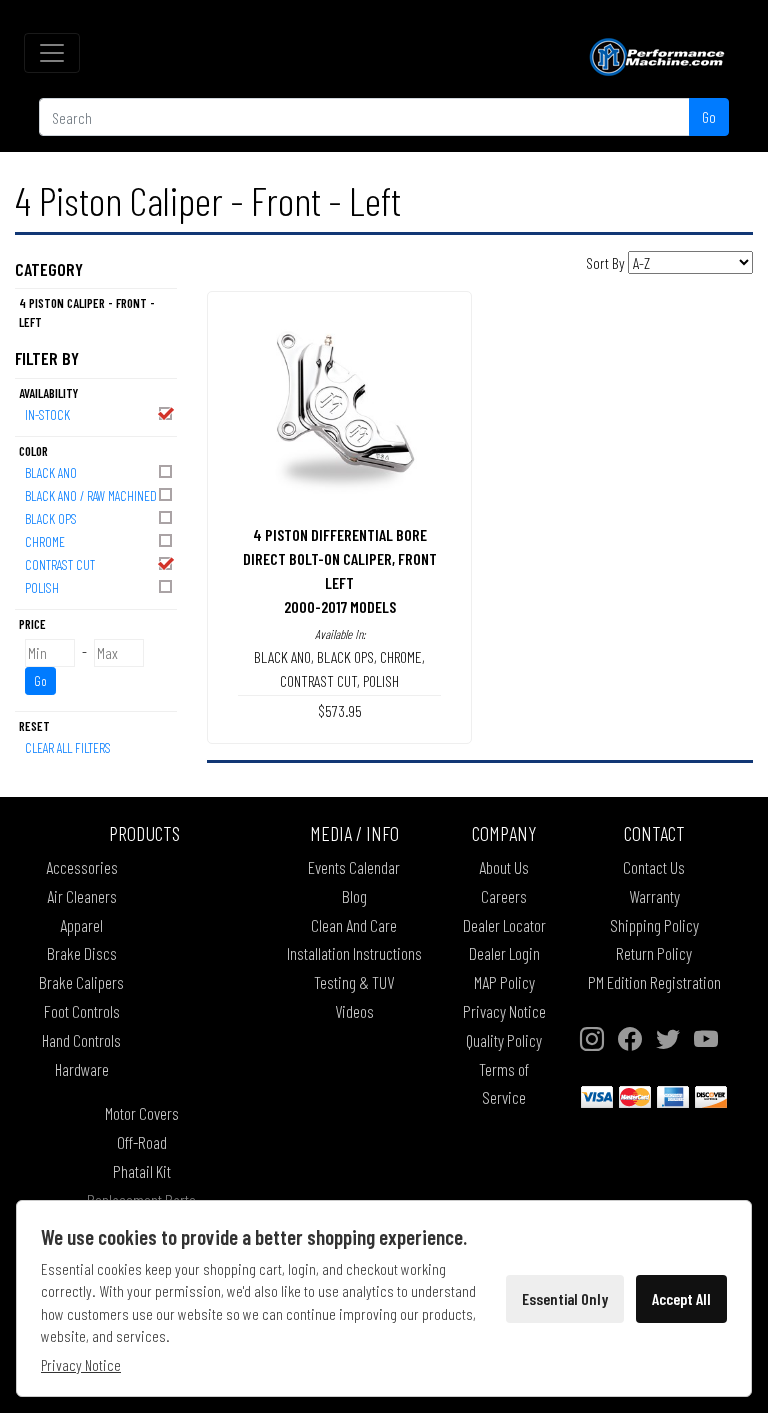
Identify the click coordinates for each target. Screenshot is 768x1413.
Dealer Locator (504, 925)
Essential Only (565, 1298)
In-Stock (47, 414)
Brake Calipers (81, 982)
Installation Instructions (354, 953)
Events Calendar (354, 867)
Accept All (681, 1298)
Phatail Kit (142, 1171)
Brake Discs (82, 953)
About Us (504, 867)
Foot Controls (82, 1011)
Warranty (654, 896)
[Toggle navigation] (52, 53)
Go (709, 116)
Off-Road (142, 1142)
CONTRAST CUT (60, 564)
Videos (354, 1011)
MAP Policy (504, 982)
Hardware (82, 1069)
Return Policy (654, 953)
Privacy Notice (504, 1011)
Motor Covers (142, 1113)
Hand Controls (81, 1040)
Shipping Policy (654, 925)
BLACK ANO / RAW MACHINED (91, 495)
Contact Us (654, 867)
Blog (354, 896)
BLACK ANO (51, 472)
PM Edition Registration (654, 982)
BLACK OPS (51, 518)
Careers (504, 896)
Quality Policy (504, 1040)
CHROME (45, 541)
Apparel (81, 925)
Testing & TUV (354, 982)
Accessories (82, 867)
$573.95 (340, 710)
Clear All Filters (68, 747)
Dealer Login (504, 953)
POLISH (42, 587)
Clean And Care (354, 925)
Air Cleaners (82, 896)
